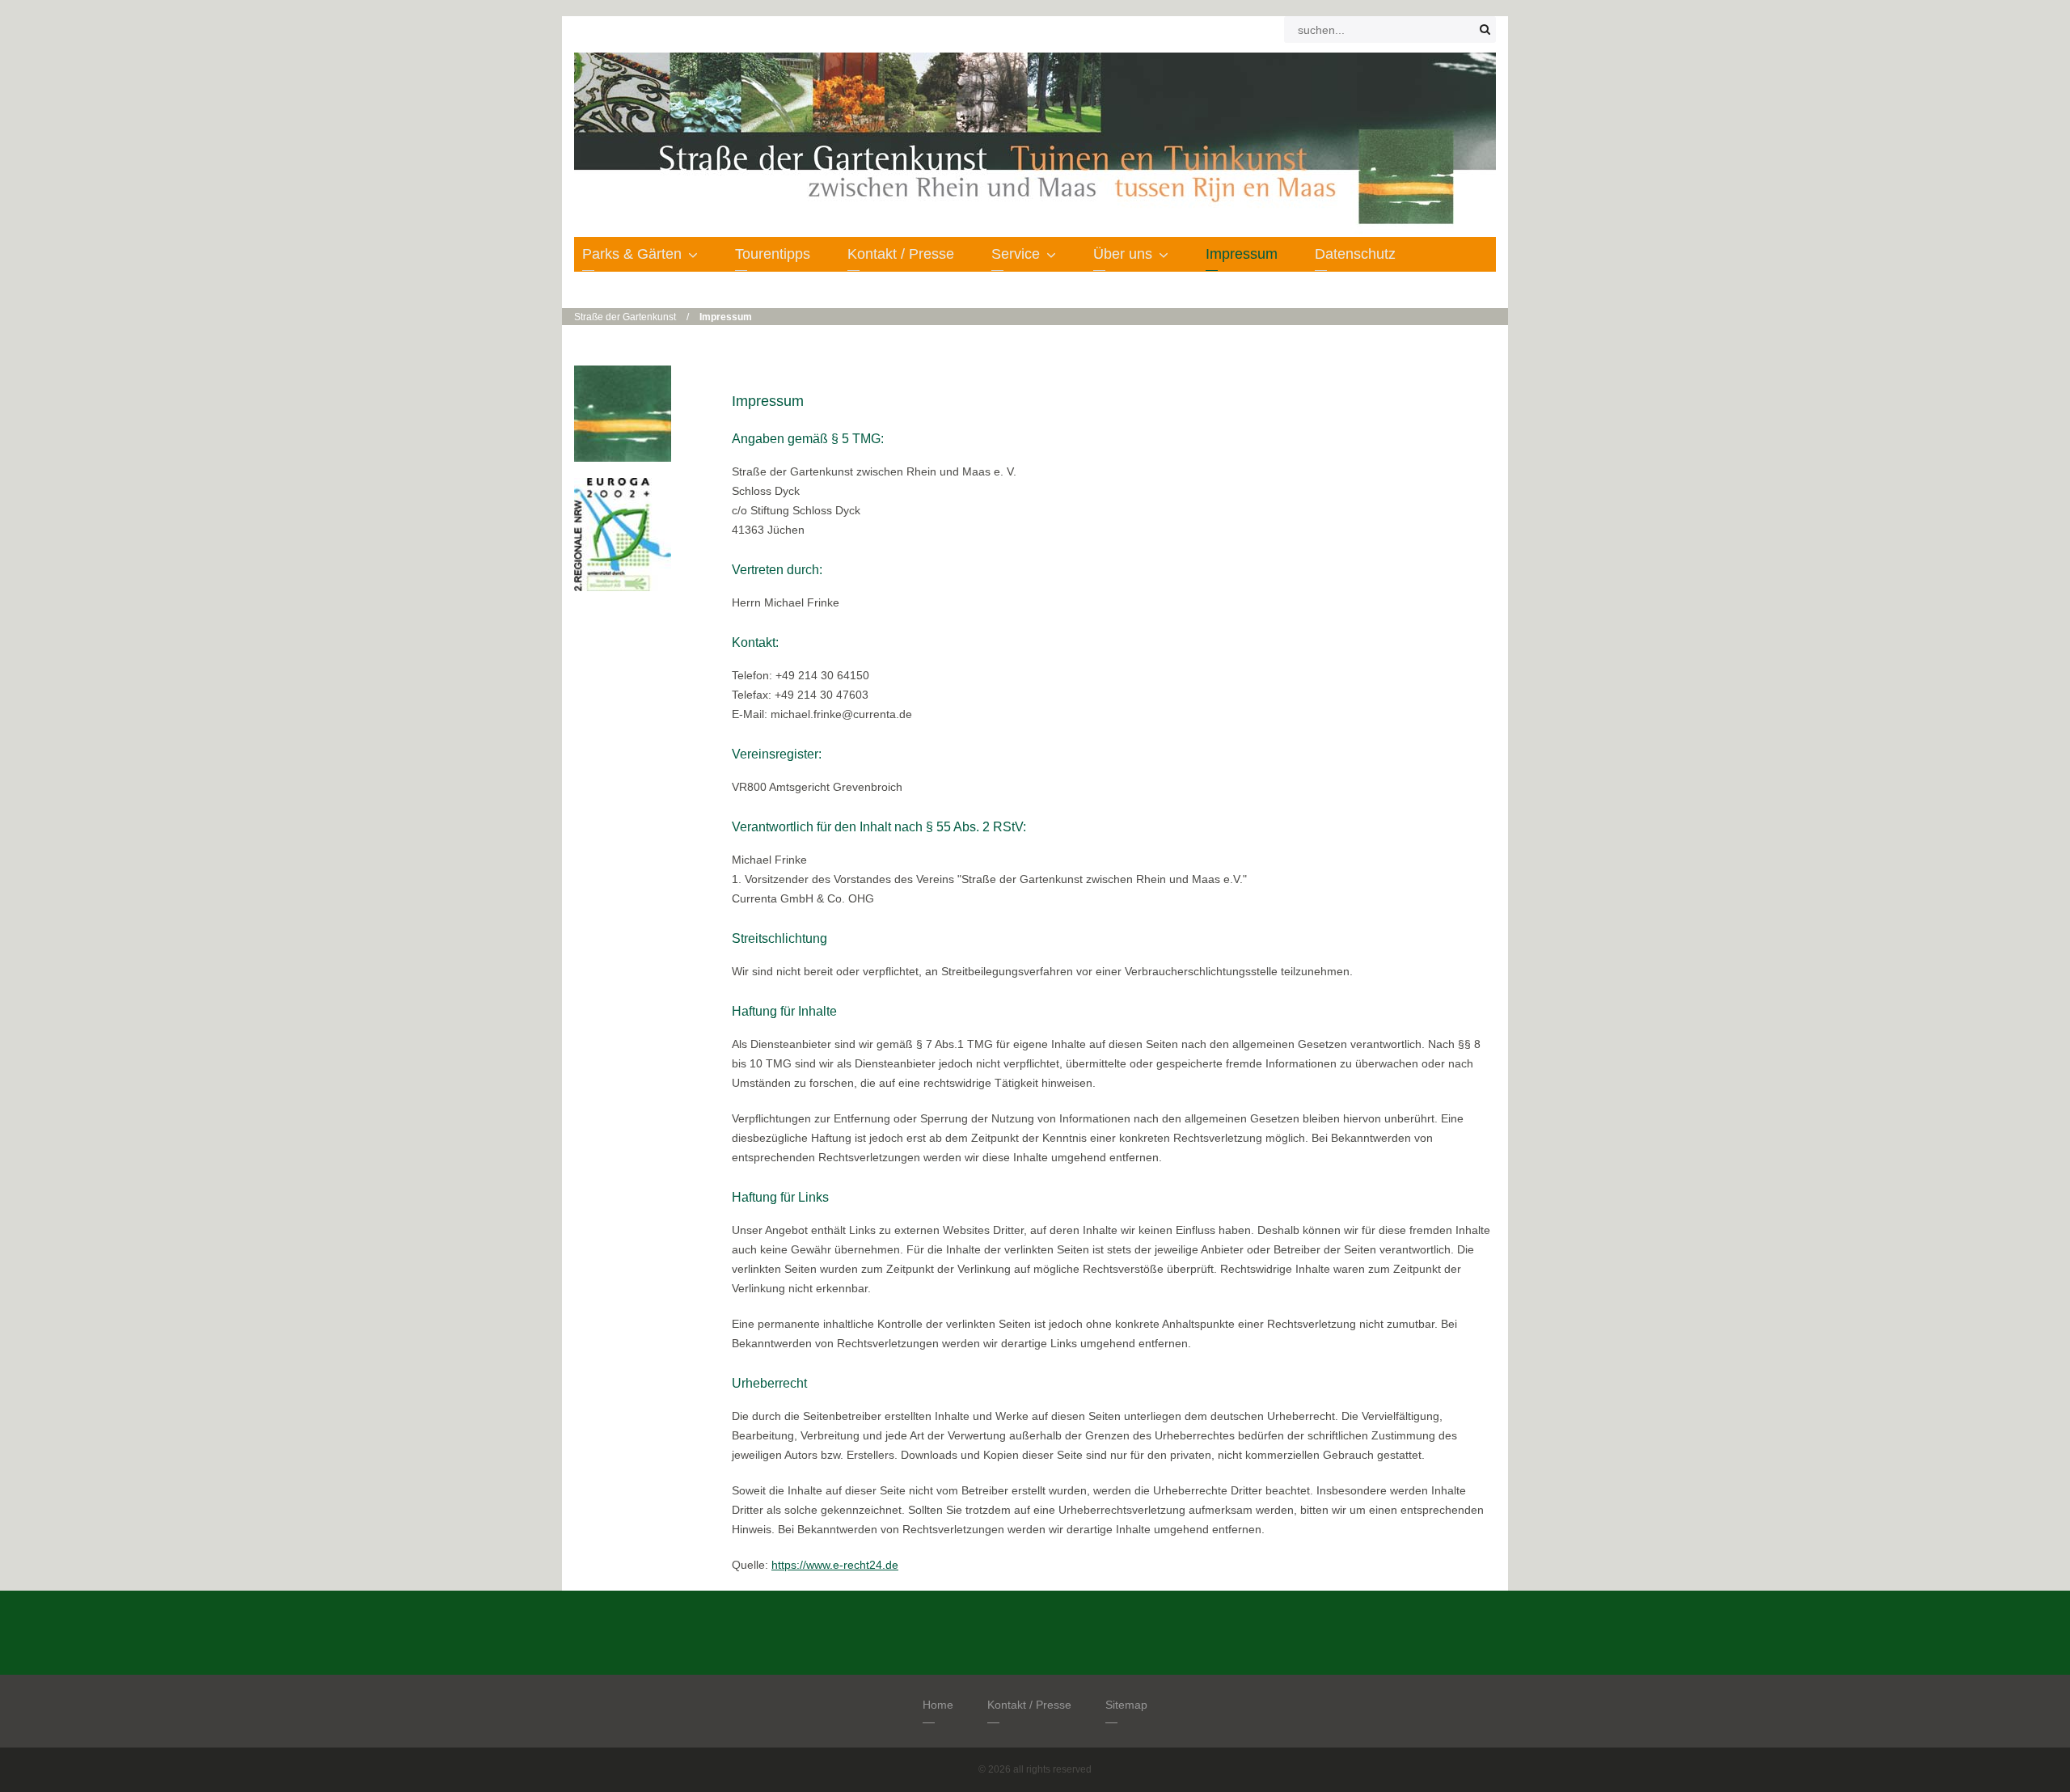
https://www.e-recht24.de (835, 1565)
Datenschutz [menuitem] (1355, 254)
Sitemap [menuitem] (1126, 1705)
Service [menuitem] (1016, 254)
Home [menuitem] (938, 1705)
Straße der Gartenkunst (625, 317)
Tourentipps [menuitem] (773, 254)
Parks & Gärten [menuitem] (632, 254)
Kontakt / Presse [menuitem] (901, 254)
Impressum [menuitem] (1242, 254)
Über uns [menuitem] (1123, 254)
